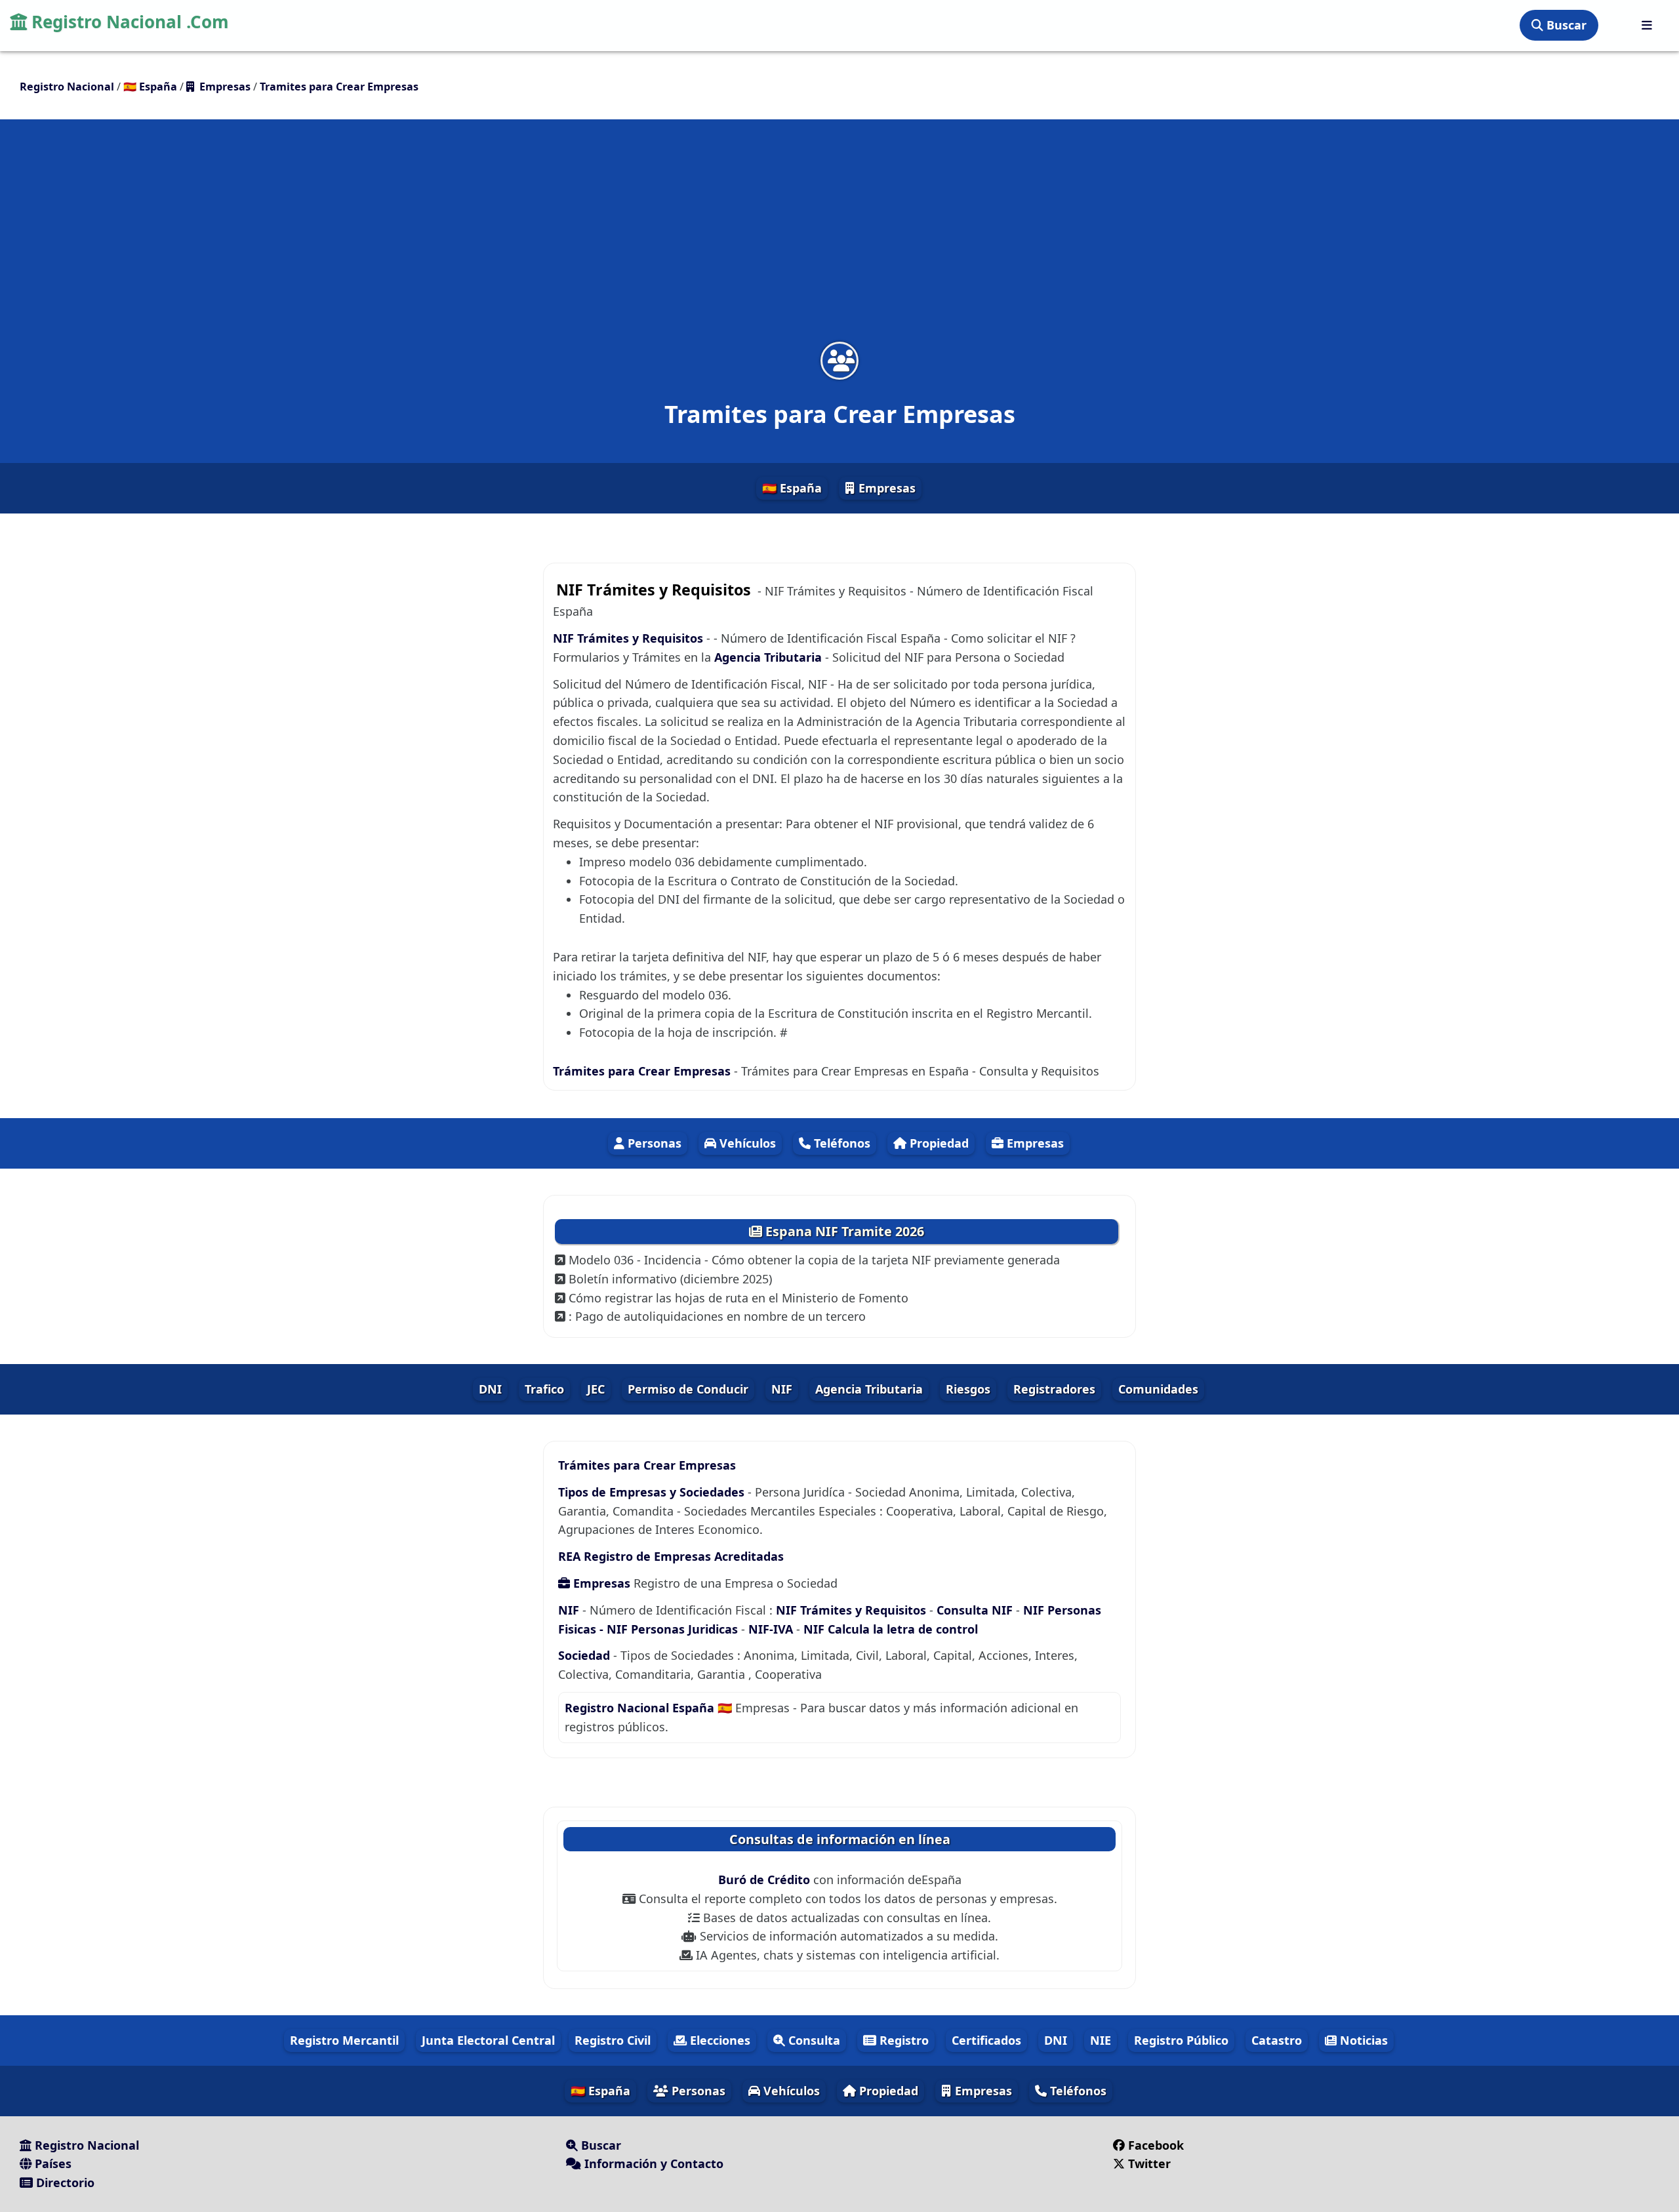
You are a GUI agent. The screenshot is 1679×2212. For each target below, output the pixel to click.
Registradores (1054, 1389)
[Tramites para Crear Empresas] (839, 360)
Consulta (813, 2040)
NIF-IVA (772, 1629)
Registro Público (1181, 2040)
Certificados (986, 2040)
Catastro (1277, 2040)
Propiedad (938, 1143)
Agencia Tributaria (768, 657)
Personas (653, 1143)
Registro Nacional (85, 2145)
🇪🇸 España (792, 488)
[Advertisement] (839, 239)
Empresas (885, 488)
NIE (1101, 2040)
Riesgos (968, 1389)
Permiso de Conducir (688, 1389)
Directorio (64, 2182)
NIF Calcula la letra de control (891, 1629)
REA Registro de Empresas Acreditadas (671, 1556)
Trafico (544, 1389)
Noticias (1362, 2040)
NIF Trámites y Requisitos (628, 638)
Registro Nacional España (641, 1708)
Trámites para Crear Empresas (642, 1071)
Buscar (1565, 25)
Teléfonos (840, 1143)
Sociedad (584, 1655)
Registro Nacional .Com (128, 22)
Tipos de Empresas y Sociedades (651, 1492)
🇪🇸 (150, 87)
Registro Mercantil (344, 2040)
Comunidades (1158, 1389)
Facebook (1156, 2145)
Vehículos (746, 1143)
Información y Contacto (652, 2163)
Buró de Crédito (766, 1880)
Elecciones (718, 2040)
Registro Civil (613, 2040)
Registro (902, 2040)
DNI (490, 1389)
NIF (782, 1389)
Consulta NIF (975, 1610)
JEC (596, 1389)
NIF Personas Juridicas (672, 1629)
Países (51, 2163)
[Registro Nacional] (1647, 25)
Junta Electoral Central (488, 2040)
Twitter (1149, 2163)
